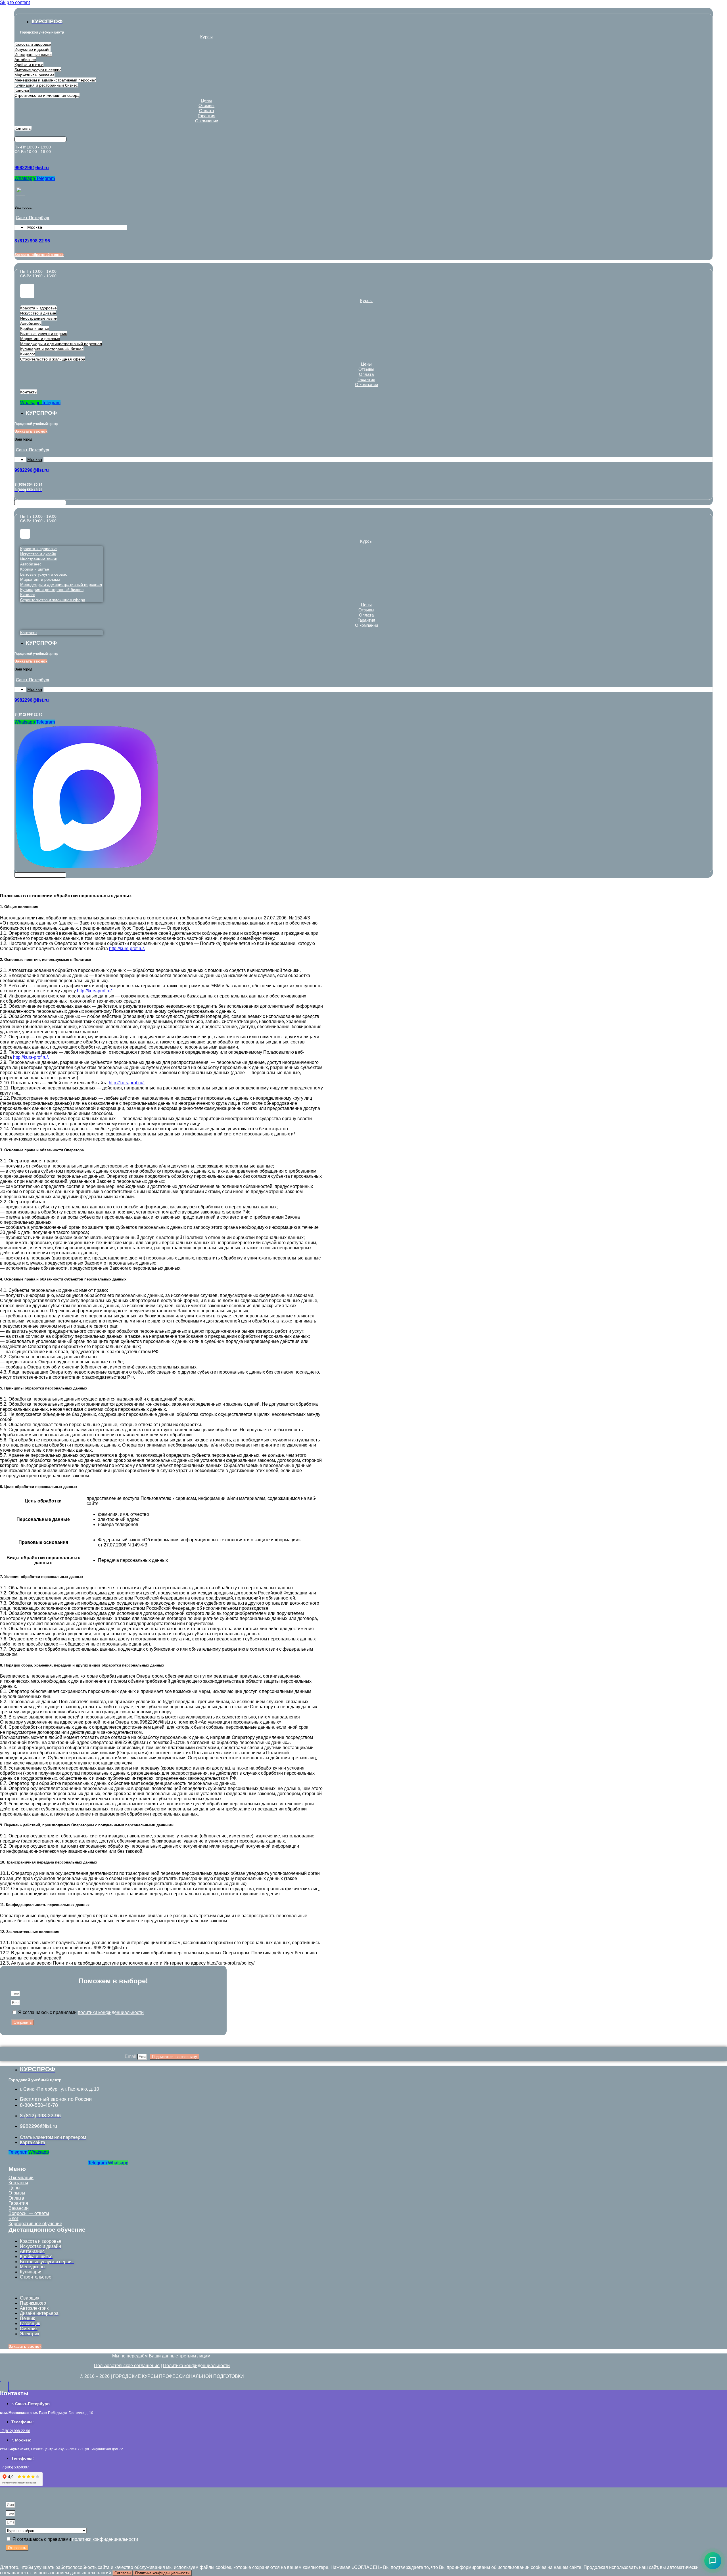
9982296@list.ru (32, 168)
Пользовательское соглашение (127, 2366)
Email (131, 2056)
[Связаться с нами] (713, 2561)
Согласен (123, 2573)
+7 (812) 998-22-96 (15, 2431)
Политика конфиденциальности (196, 2366)
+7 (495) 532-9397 (14, 2467)
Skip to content (15, 2)
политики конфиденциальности (111, 2012)
